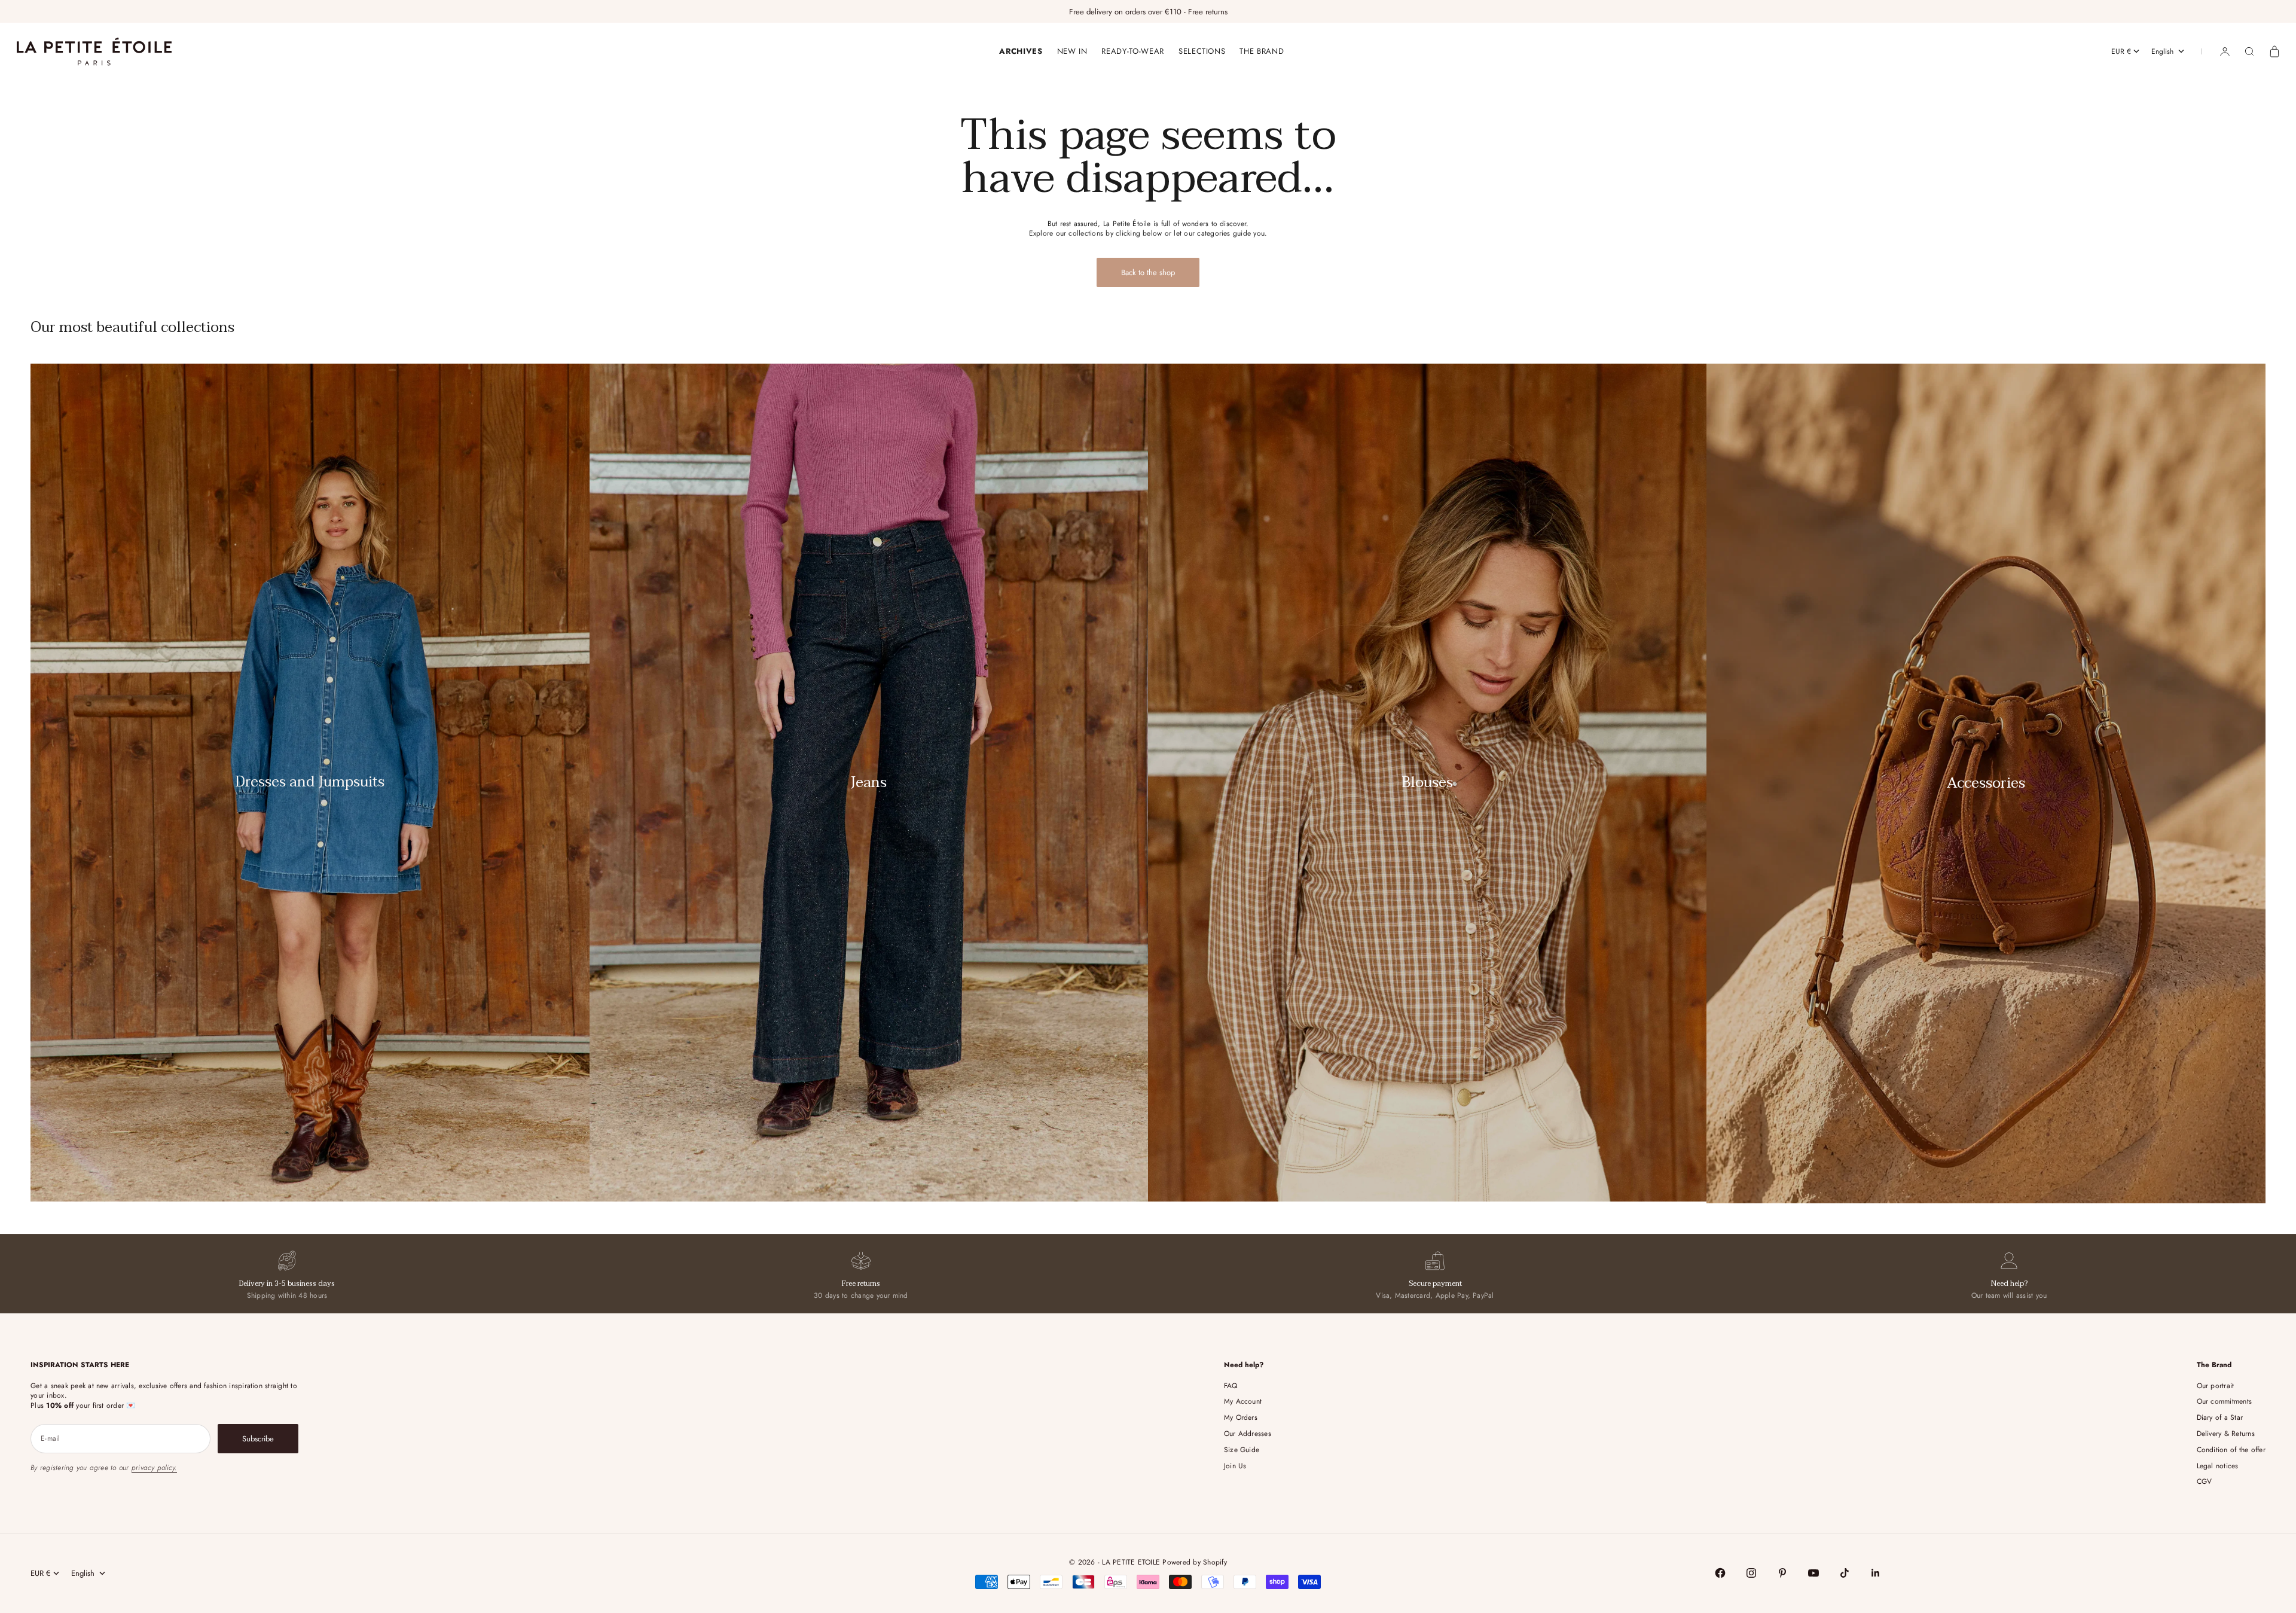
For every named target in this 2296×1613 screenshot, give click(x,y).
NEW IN (1072, 51)
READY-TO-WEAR (1132, 51)
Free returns (861, 1283)
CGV (2205, 1481)
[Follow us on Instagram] (1751, 1573)
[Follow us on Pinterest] (1782, 1573)
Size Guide (1242, 1450)
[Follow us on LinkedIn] (1876, 1573)
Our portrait (2216, 1386)
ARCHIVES (1021, 51)
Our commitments (2225, 1401)
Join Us (1235, 1466)
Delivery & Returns (2226, 1434)
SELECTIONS (1202, 51)
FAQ (1231, 1386)
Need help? (2009, 1283)
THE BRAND (1262, 51)
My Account (1243, 1401)
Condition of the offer (2231, 1450)
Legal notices (2218, 1466)
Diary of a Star (2220, 1417)
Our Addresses (1248, 1434)
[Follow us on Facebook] (1720, 1573)
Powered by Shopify (1194, 1562)
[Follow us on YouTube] (1813, 1573)
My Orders (1241, 1417)
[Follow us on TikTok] (1845, 1573)
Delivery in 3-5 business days (287, 1283)
